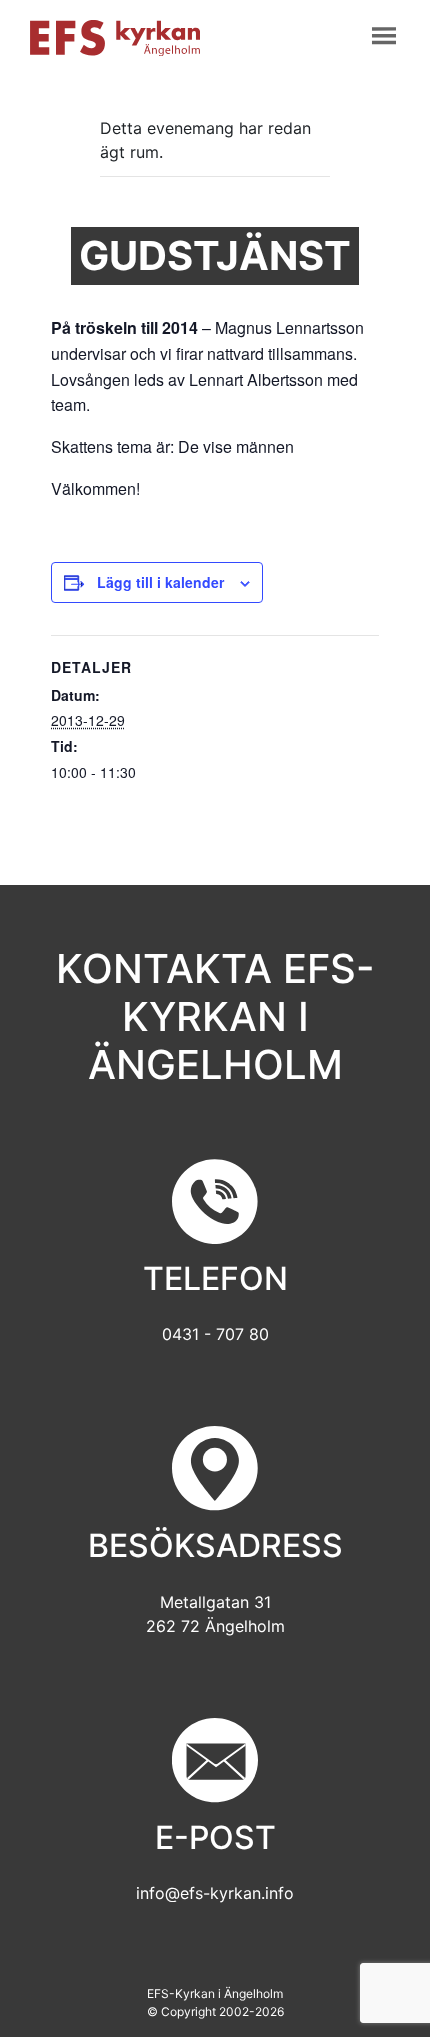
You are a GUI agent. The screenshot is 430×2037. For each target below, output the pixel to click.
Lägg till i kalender (160, 582)
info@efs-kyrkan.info (215, 1893)
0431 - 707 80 (215, 1334)
